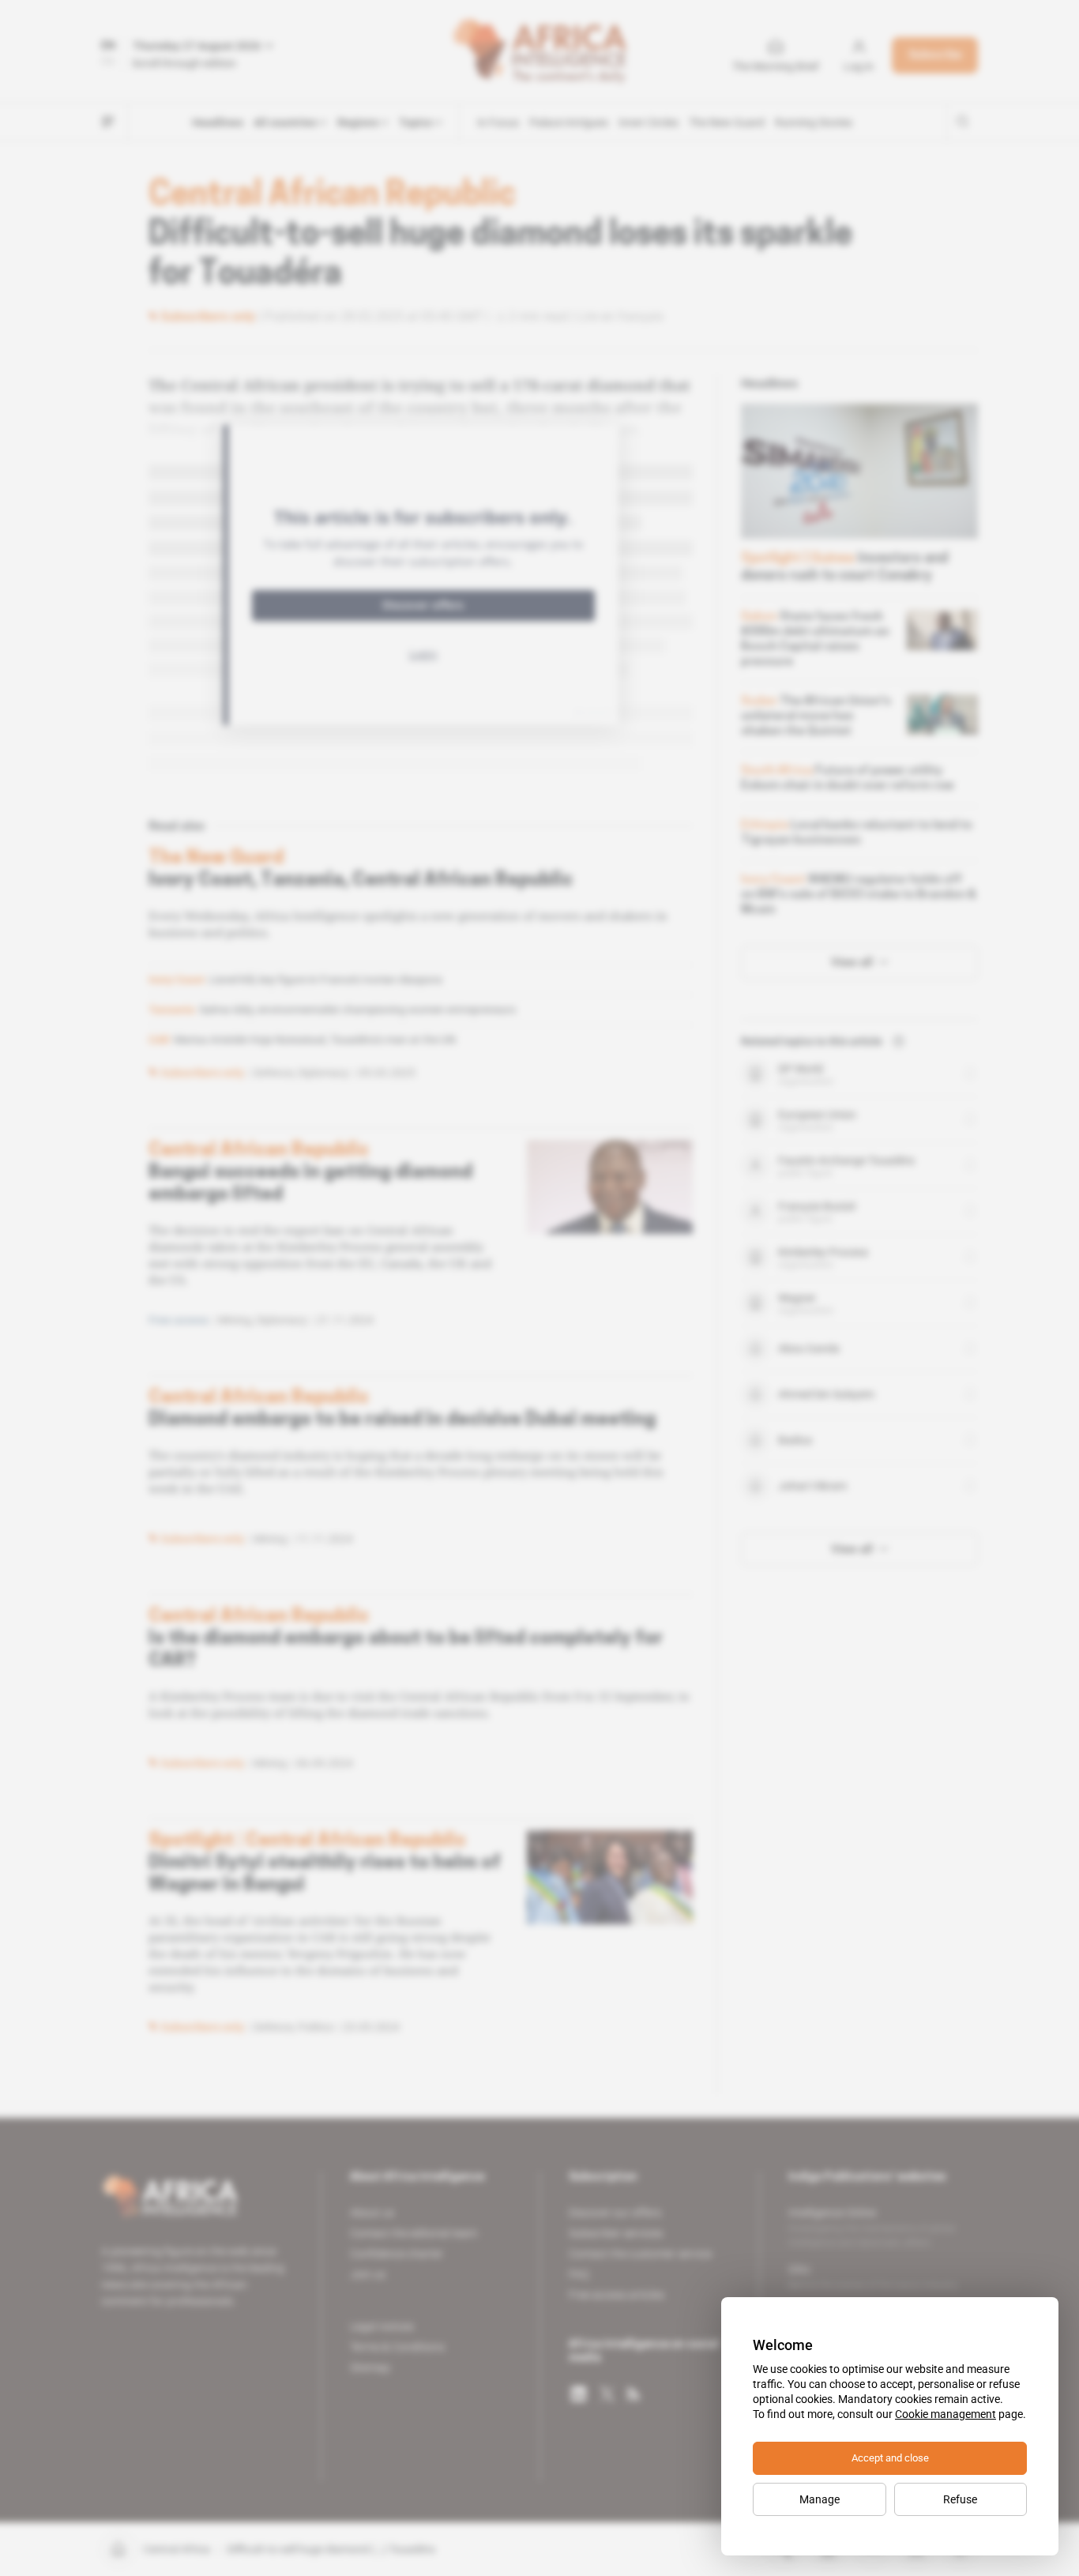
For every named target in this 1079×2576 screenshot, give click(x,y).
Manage (820, 2499)
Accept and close (890, 2458)
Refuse (960, 2499)
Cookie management (946, 2414)
